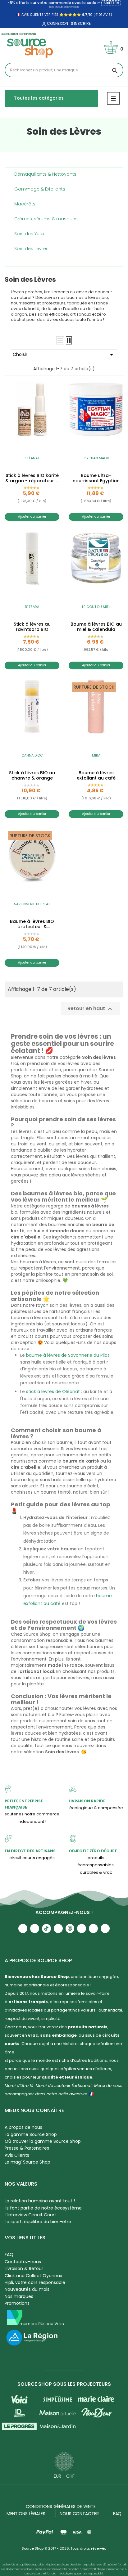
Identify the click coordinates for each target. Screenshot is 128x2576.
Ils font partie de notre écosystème (43, 2208)
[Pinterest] (105, 1929)
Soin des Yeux (29, 234)
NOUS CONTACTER (79, 2514)
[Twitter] (93, 1929)
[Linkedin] (82, 1929)
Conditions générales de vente (61, 2506)
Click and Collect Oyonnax (33, 2276)
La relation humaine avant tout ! (40, 2201)
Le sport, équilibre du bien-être (38, 2222)
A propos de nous (23, 2127)
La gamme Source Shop (31, 2134)
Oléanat (32, 458)
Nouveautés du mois (27, 2289)
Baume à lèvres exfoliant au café (96, 775)
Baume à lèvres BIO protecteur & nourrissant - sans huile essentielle (32, 924)
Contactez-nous (23, 2262)
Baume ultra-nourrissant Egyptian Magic (96, 478)
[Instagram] (35, 1929)
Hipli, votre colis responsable (35, 2282)
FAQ (9, 2255)
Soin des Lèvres (31, 249)
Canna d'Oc (32, 755)
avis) (107, 15)
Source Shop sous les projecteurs (64, 2384)
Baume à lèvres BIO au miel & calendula (96, 627)
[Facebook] (58, 1929)
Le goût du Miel (96, 607)
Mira (96, 755)
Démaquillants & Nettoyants (45, 174)
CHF (70, 2476)
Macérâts (25, 204)
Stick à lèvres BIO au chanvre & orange (32, 775)
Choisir (64, 355)
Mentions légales (26, 2514)
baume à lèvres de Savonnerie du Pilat (68, 1355)
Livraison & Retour (24, 2268)
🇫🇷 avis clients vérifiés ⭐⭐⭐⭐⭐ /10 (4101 (59, 15)
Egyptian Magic (96, 458)
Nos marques (19, 2296)
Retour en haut (91, 1009)
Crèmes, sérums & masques (46, 219)
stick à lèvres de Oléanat (53, 1391)
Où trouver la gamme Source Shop (43, 2141)
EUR (57, 2476)
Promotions (17, 2303)
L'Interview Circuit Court (30, 2215)
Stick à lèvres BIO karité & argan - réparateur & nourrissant (32, 478)
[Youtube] (23, 1929)
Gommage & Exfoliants (40, 189)
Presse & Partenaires (27, 2148)
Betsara (32, 607)
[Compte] (43, 24)
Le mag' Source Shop (27, 2162)
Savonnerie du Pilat (32, 904)
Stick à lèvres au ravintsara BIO (32, 627)
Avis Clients (17, 2155)
